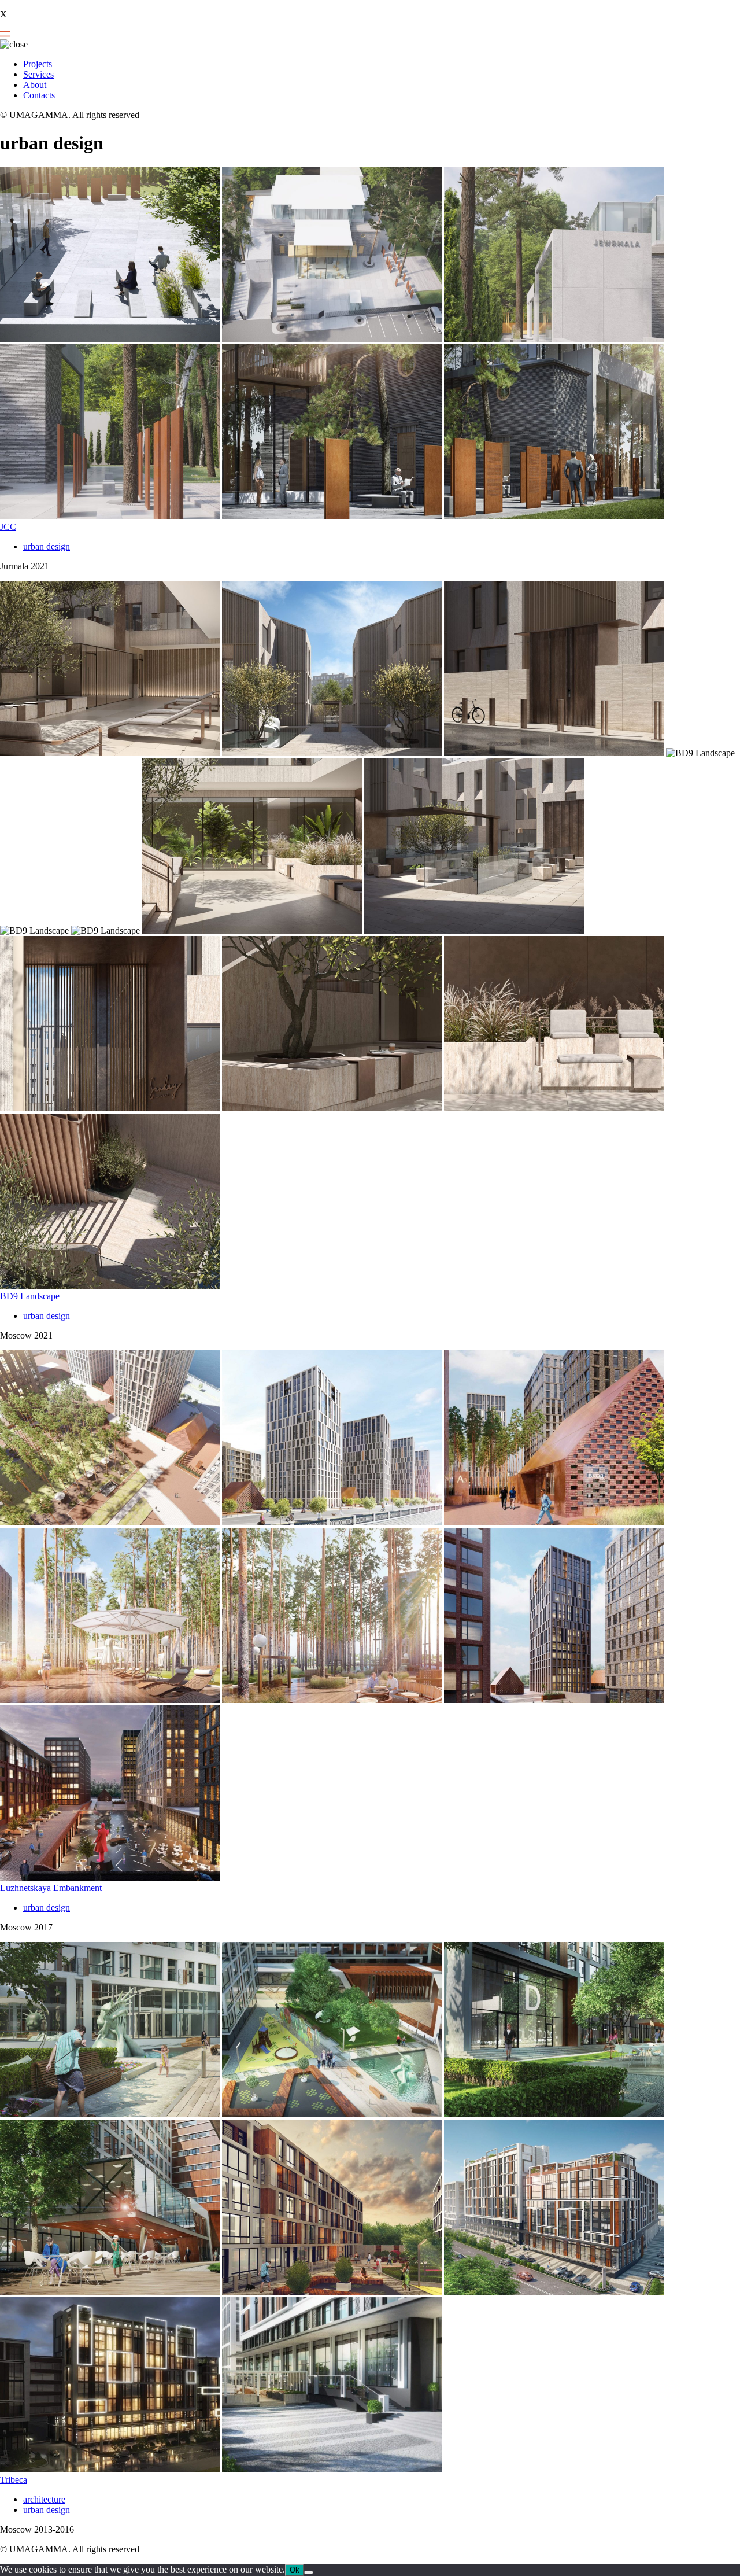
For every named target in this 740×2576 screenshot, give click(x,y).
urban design (47, 546)
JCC (8, 527)
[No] (309, 2573)
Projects (38, 64)
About (35, 85)
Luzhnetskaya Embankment (51, 1888)
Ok (295, 2570)
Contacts (39, 95)
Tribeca (14, 2480)
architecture (44, 2499)
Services (38, 74)
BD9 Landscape (30, 1296)
